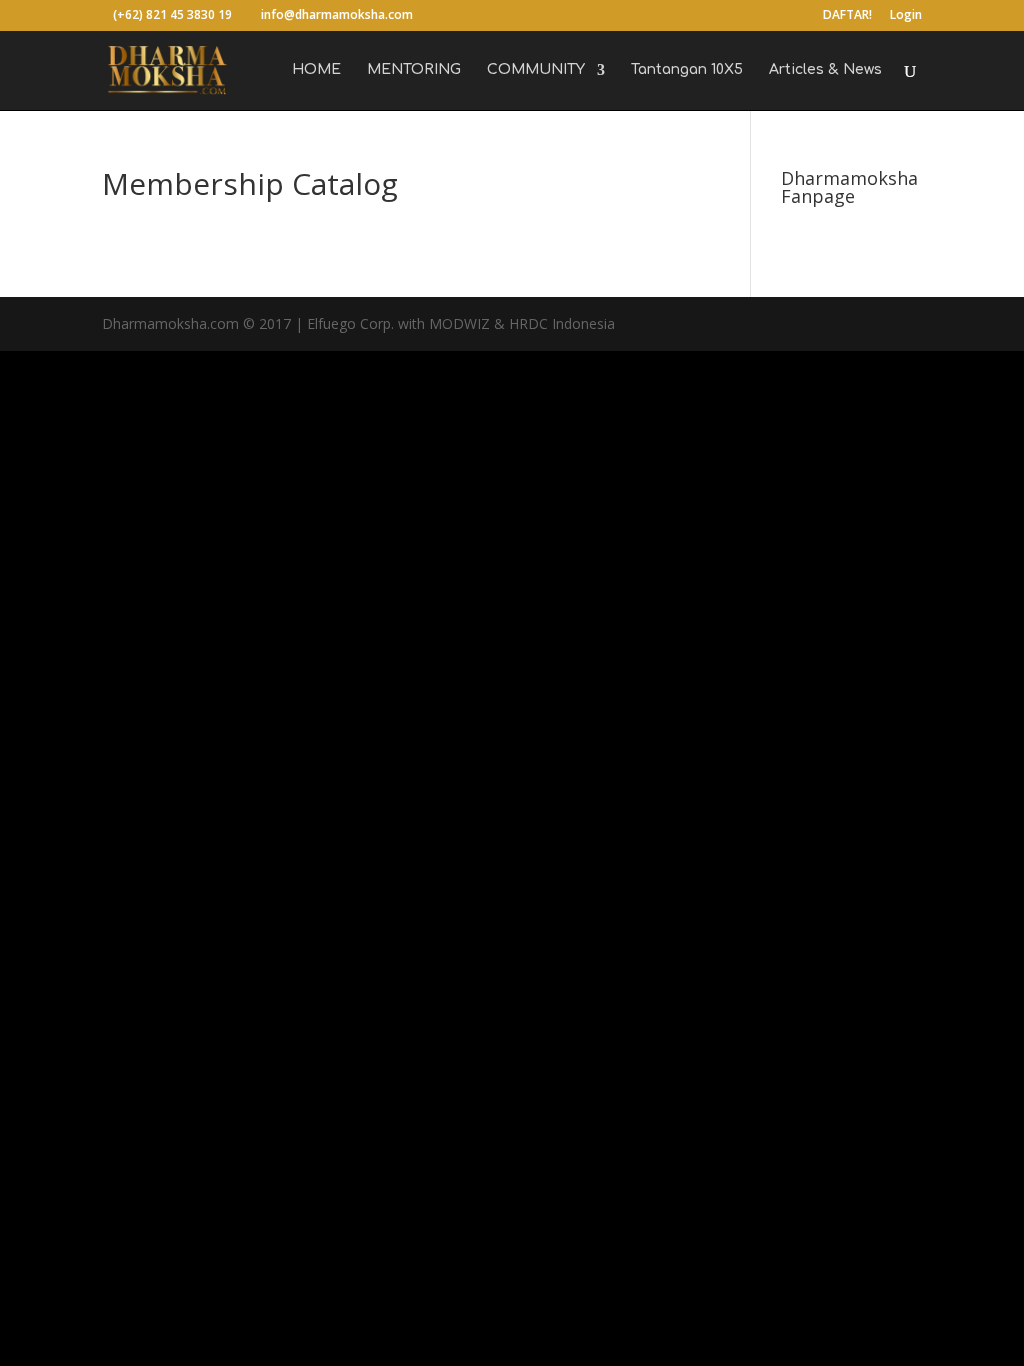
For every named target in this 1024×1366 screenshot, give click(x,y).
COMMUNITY (536, 70)
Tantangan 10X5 (687, 70)
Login (906, 16)
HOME (316, 70)
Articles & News (825, 70)
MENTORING (414, 70)
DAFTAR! (847, 16)
